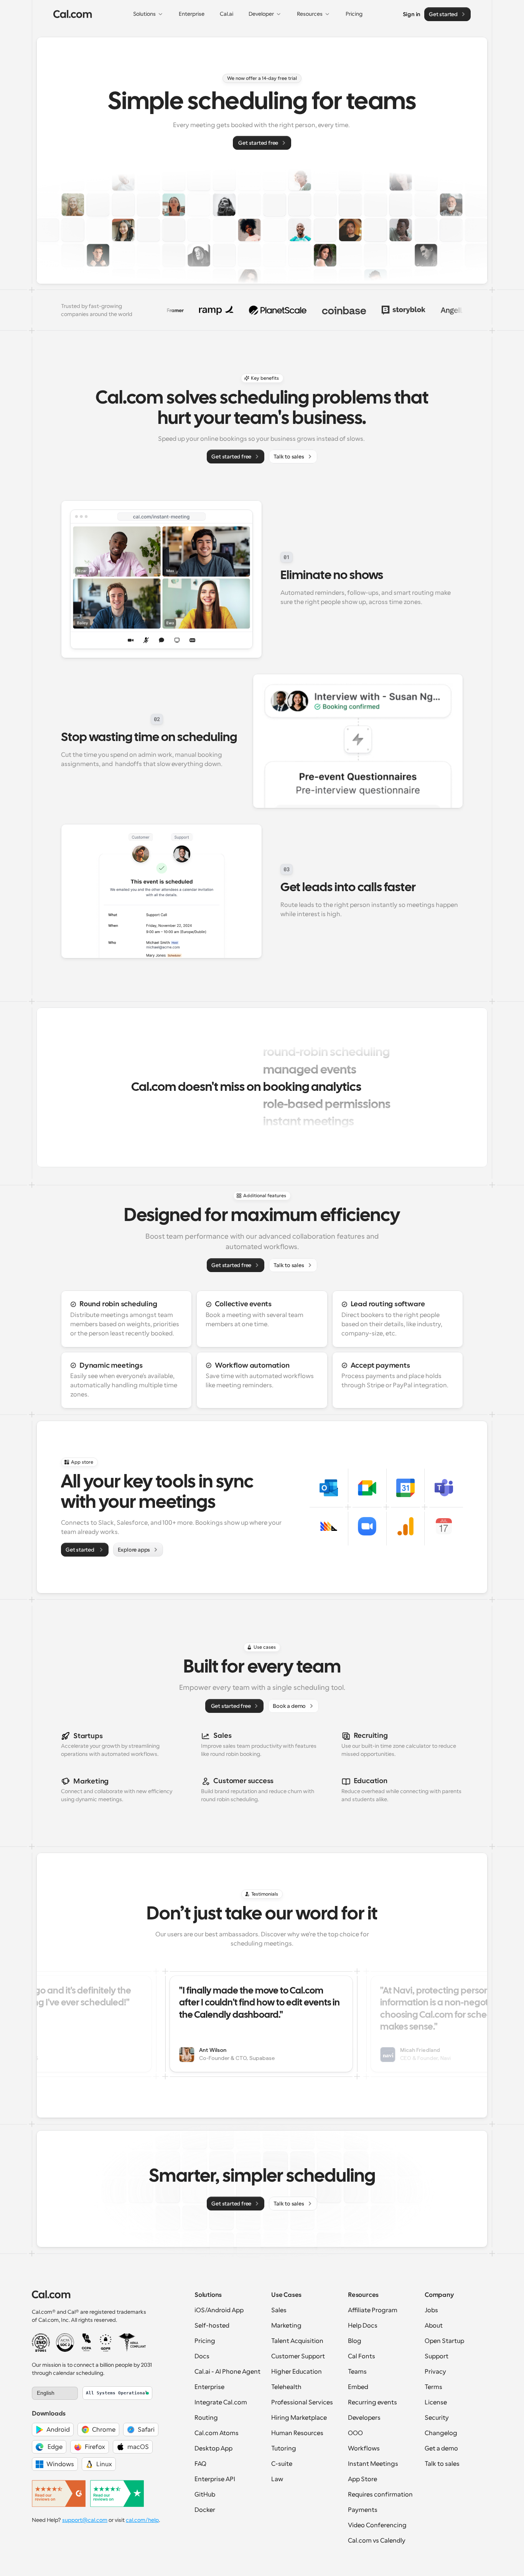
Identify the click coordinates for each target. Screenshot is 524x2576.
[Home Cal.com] (73, 14)
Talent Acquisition (297, 2341)
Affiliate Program (373, 2310)
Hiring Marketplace (299, 2418)
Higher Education (297, 2372)
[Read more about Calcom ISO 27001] (41, 2343)
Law (277, 2479)
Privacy (435, 2372)
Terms (433, 2387)
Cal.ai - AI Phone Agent (227, 2372)
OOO (355, 2433)
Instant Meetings (373, 2464)
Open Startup (444, 2341)
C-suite (282, 2464)
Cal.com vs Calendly (377, 2541)
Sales (279, 2310)
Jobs (431, 2310)
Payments (363, 2510)
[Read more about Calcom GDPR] (106, 2343)
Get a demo (441, 2449)
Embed (358, 2387)
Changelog (441, 2433)
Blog (355, 2341)
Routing (206, 2418)
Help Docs (363, 2326)
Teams (357, 2372)
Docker (205, 2510)
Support (437, 2356)
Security (437, 2418)
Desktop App (213, 2449)
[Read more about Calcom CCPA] (87, 2343)
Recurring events (372, 2402)
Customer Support (298, 2356)
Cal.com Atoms (217, 2433)
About (434, 2326)
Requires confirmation (380, 2495)
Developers (364, 2418)
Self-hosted (212, 2326)
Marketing (286, 2326)
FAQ (200, 2464)
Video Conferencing (377, 2525)
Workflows (364, 2449)
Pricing (205, 2341)
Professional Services (302, 2402)
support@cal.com (85, 2520)
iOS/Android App (219, 2310)
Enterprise (209, 2387)
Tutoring (284, 2449)
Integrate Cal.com (221, 2402)
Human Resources (297, 2433)
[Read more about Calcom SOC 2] (65, 2343)
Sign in (412, 14)
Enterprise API (215, 2479)
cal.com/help (142, 2520)
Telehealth (286, 2387)
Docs (202, 2356)
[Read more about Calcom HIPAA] (132, 2343)
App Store (363, 2479)
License (436, 2402)
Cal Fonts (362, 2356)
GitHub (205, 2495)
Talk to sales (442, 2464)
